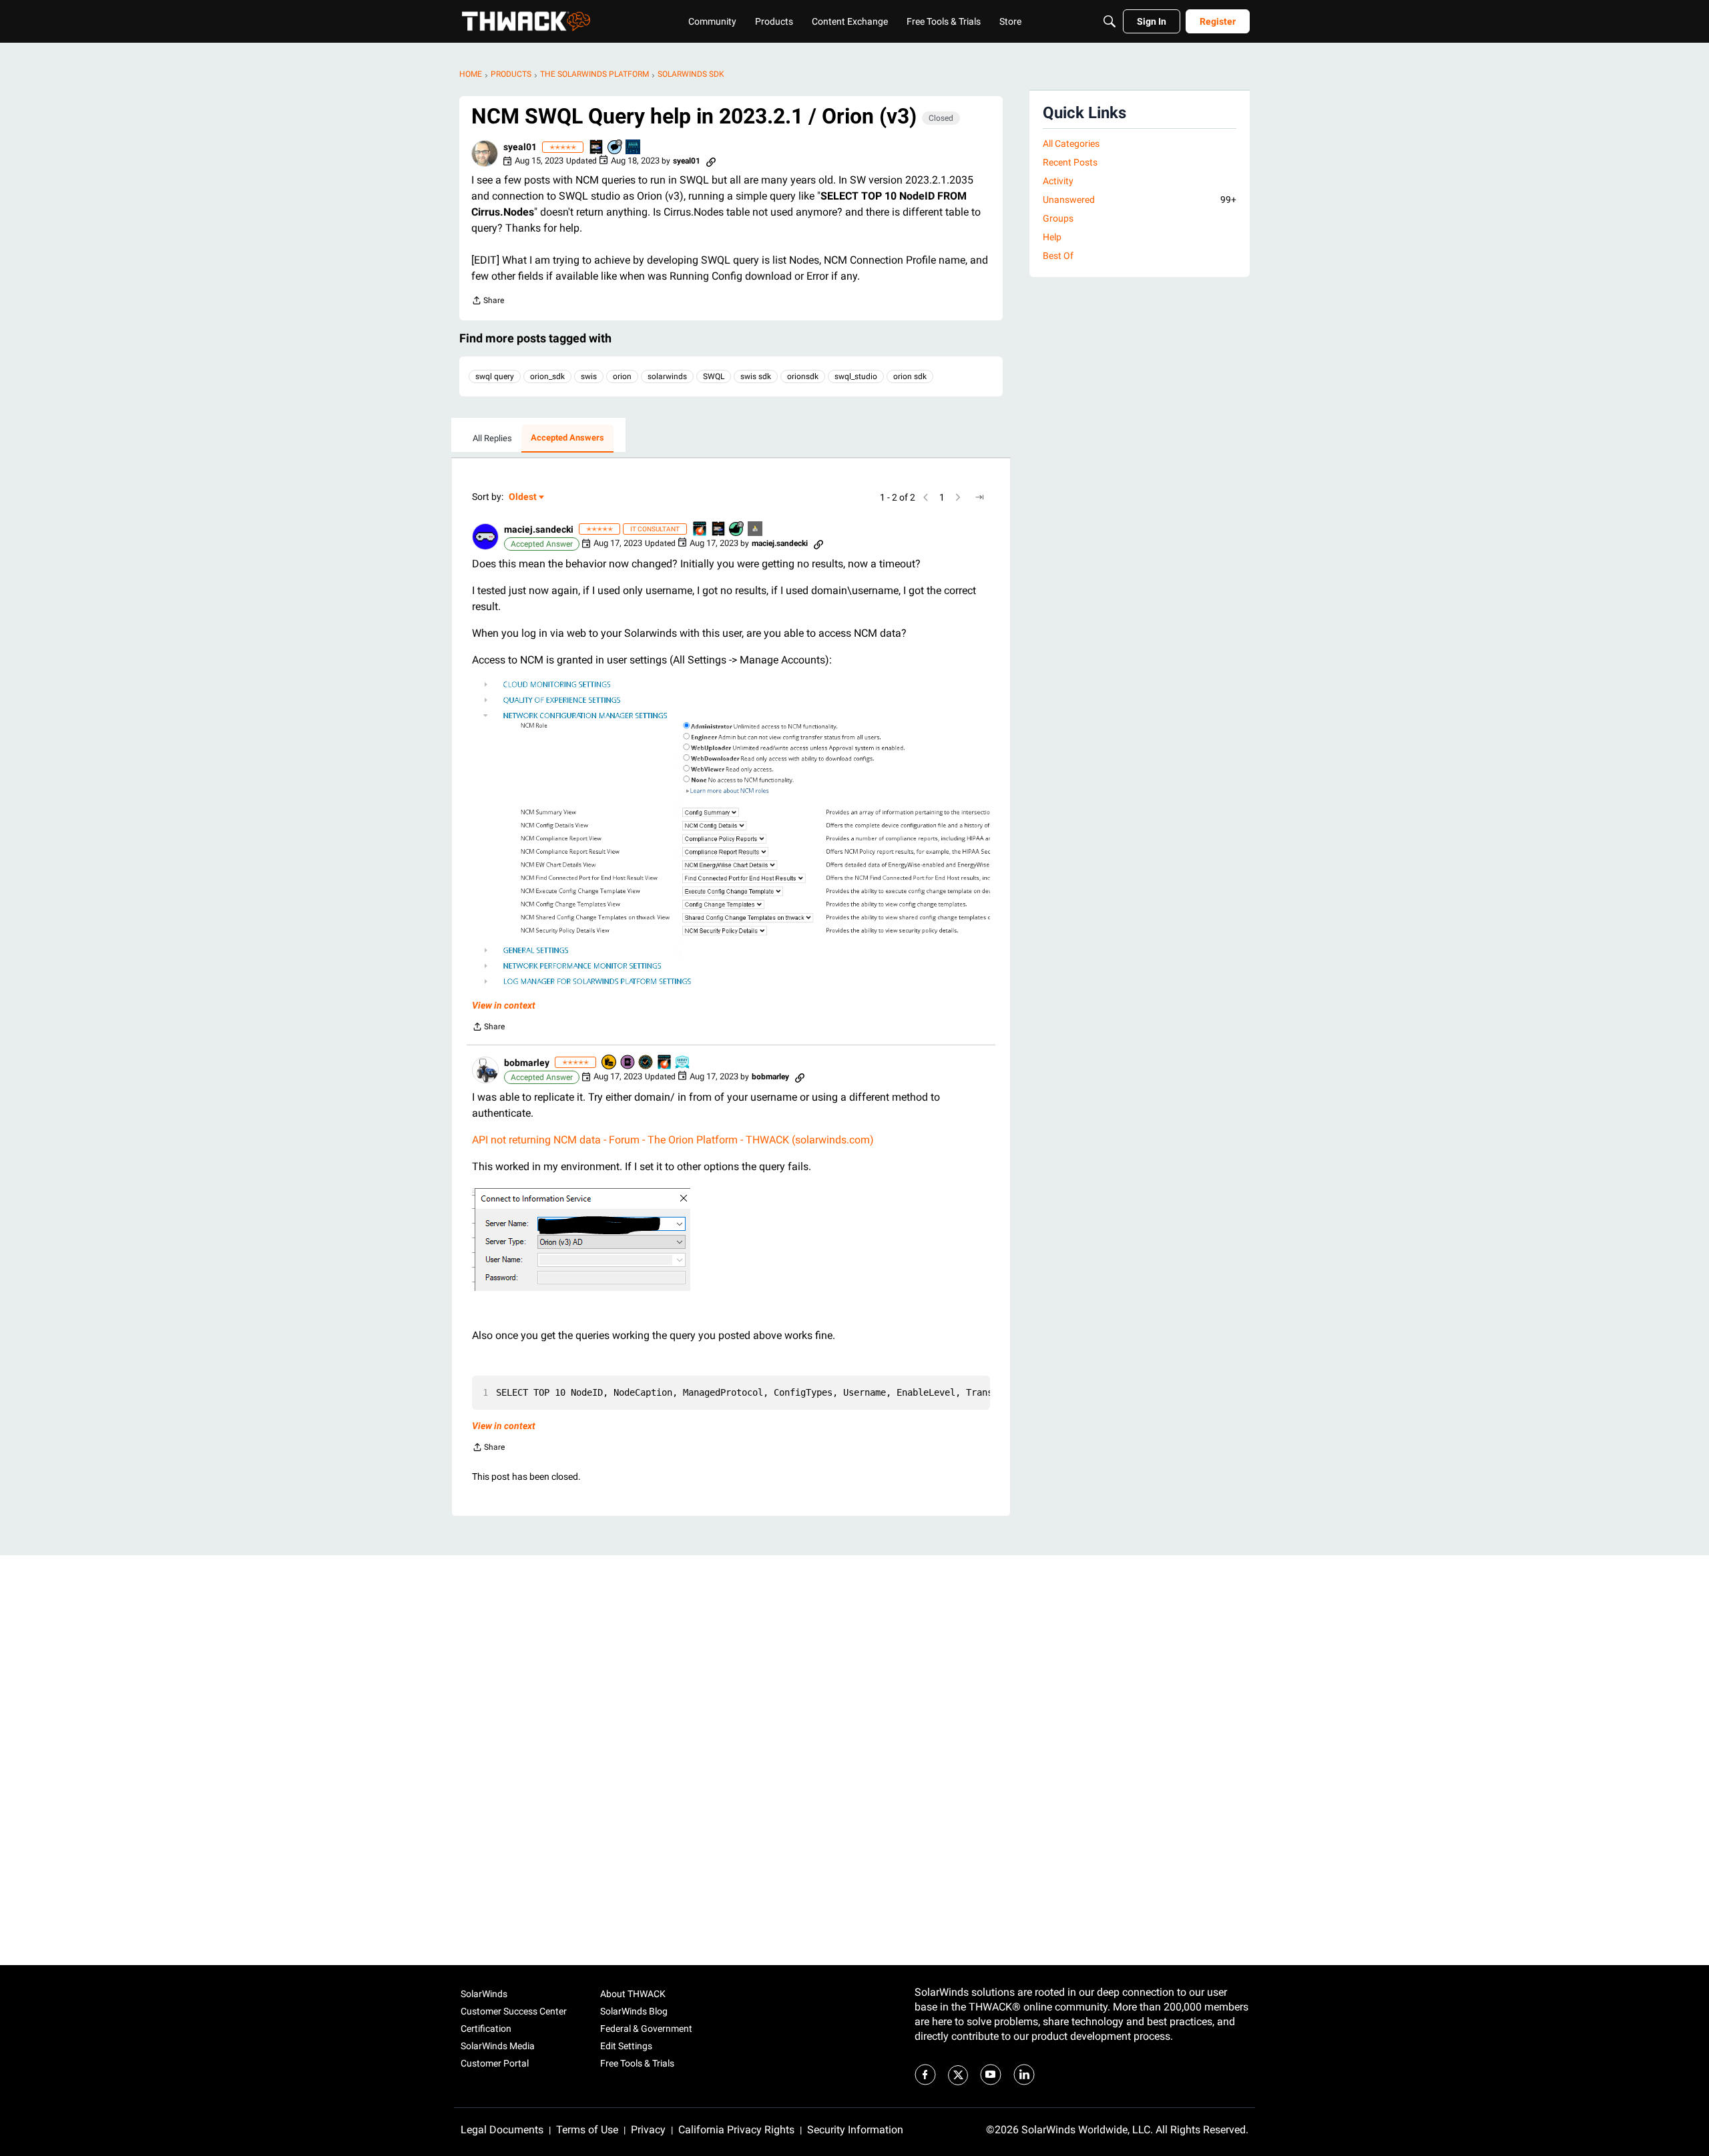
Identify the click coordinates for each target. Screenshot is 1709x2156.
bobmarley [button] (527, 1063)
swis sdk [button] (756, 376)
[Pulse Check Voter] (646, 1063)
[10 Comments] (616, 148)
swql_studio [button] (856, 376)
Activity (1058, 181)
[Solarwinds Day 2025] (700, 530)
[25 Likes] (737, 530)
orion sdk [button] (910, 376)
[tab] (492, 439)
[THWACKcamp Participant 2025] (597, 148)
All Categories (1071, 144)
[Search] (1110, 21)
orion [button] (622, 376)
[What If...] (756, 530)
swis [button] (589, 376)
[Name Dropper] (628, 1063)
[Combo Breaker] (609, 1063)
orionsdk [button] (803, 376)
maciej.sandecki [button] (539, 529)
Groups (1058, 218)
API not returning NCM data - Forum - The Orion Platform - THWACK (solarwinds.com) (673, 1140)
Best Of (1058, 256)
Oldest (523, 498)
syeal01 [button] (520, 147)
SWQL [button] (714, 376)
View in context (504, 1005)
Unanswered (1140, 200)
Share (488, 302)
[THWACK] (526, 21)
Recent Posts (1070, 162)
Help (1052, 237)
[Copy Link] (711, 161)
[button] (485, 154)
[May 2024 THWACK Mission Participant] (634, 148)
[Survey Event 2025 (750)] (683, 1063)
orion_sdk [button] (547, 376)
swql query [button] (495, 376)
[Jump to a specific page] (979, 497)
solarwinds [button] (667, 376)
